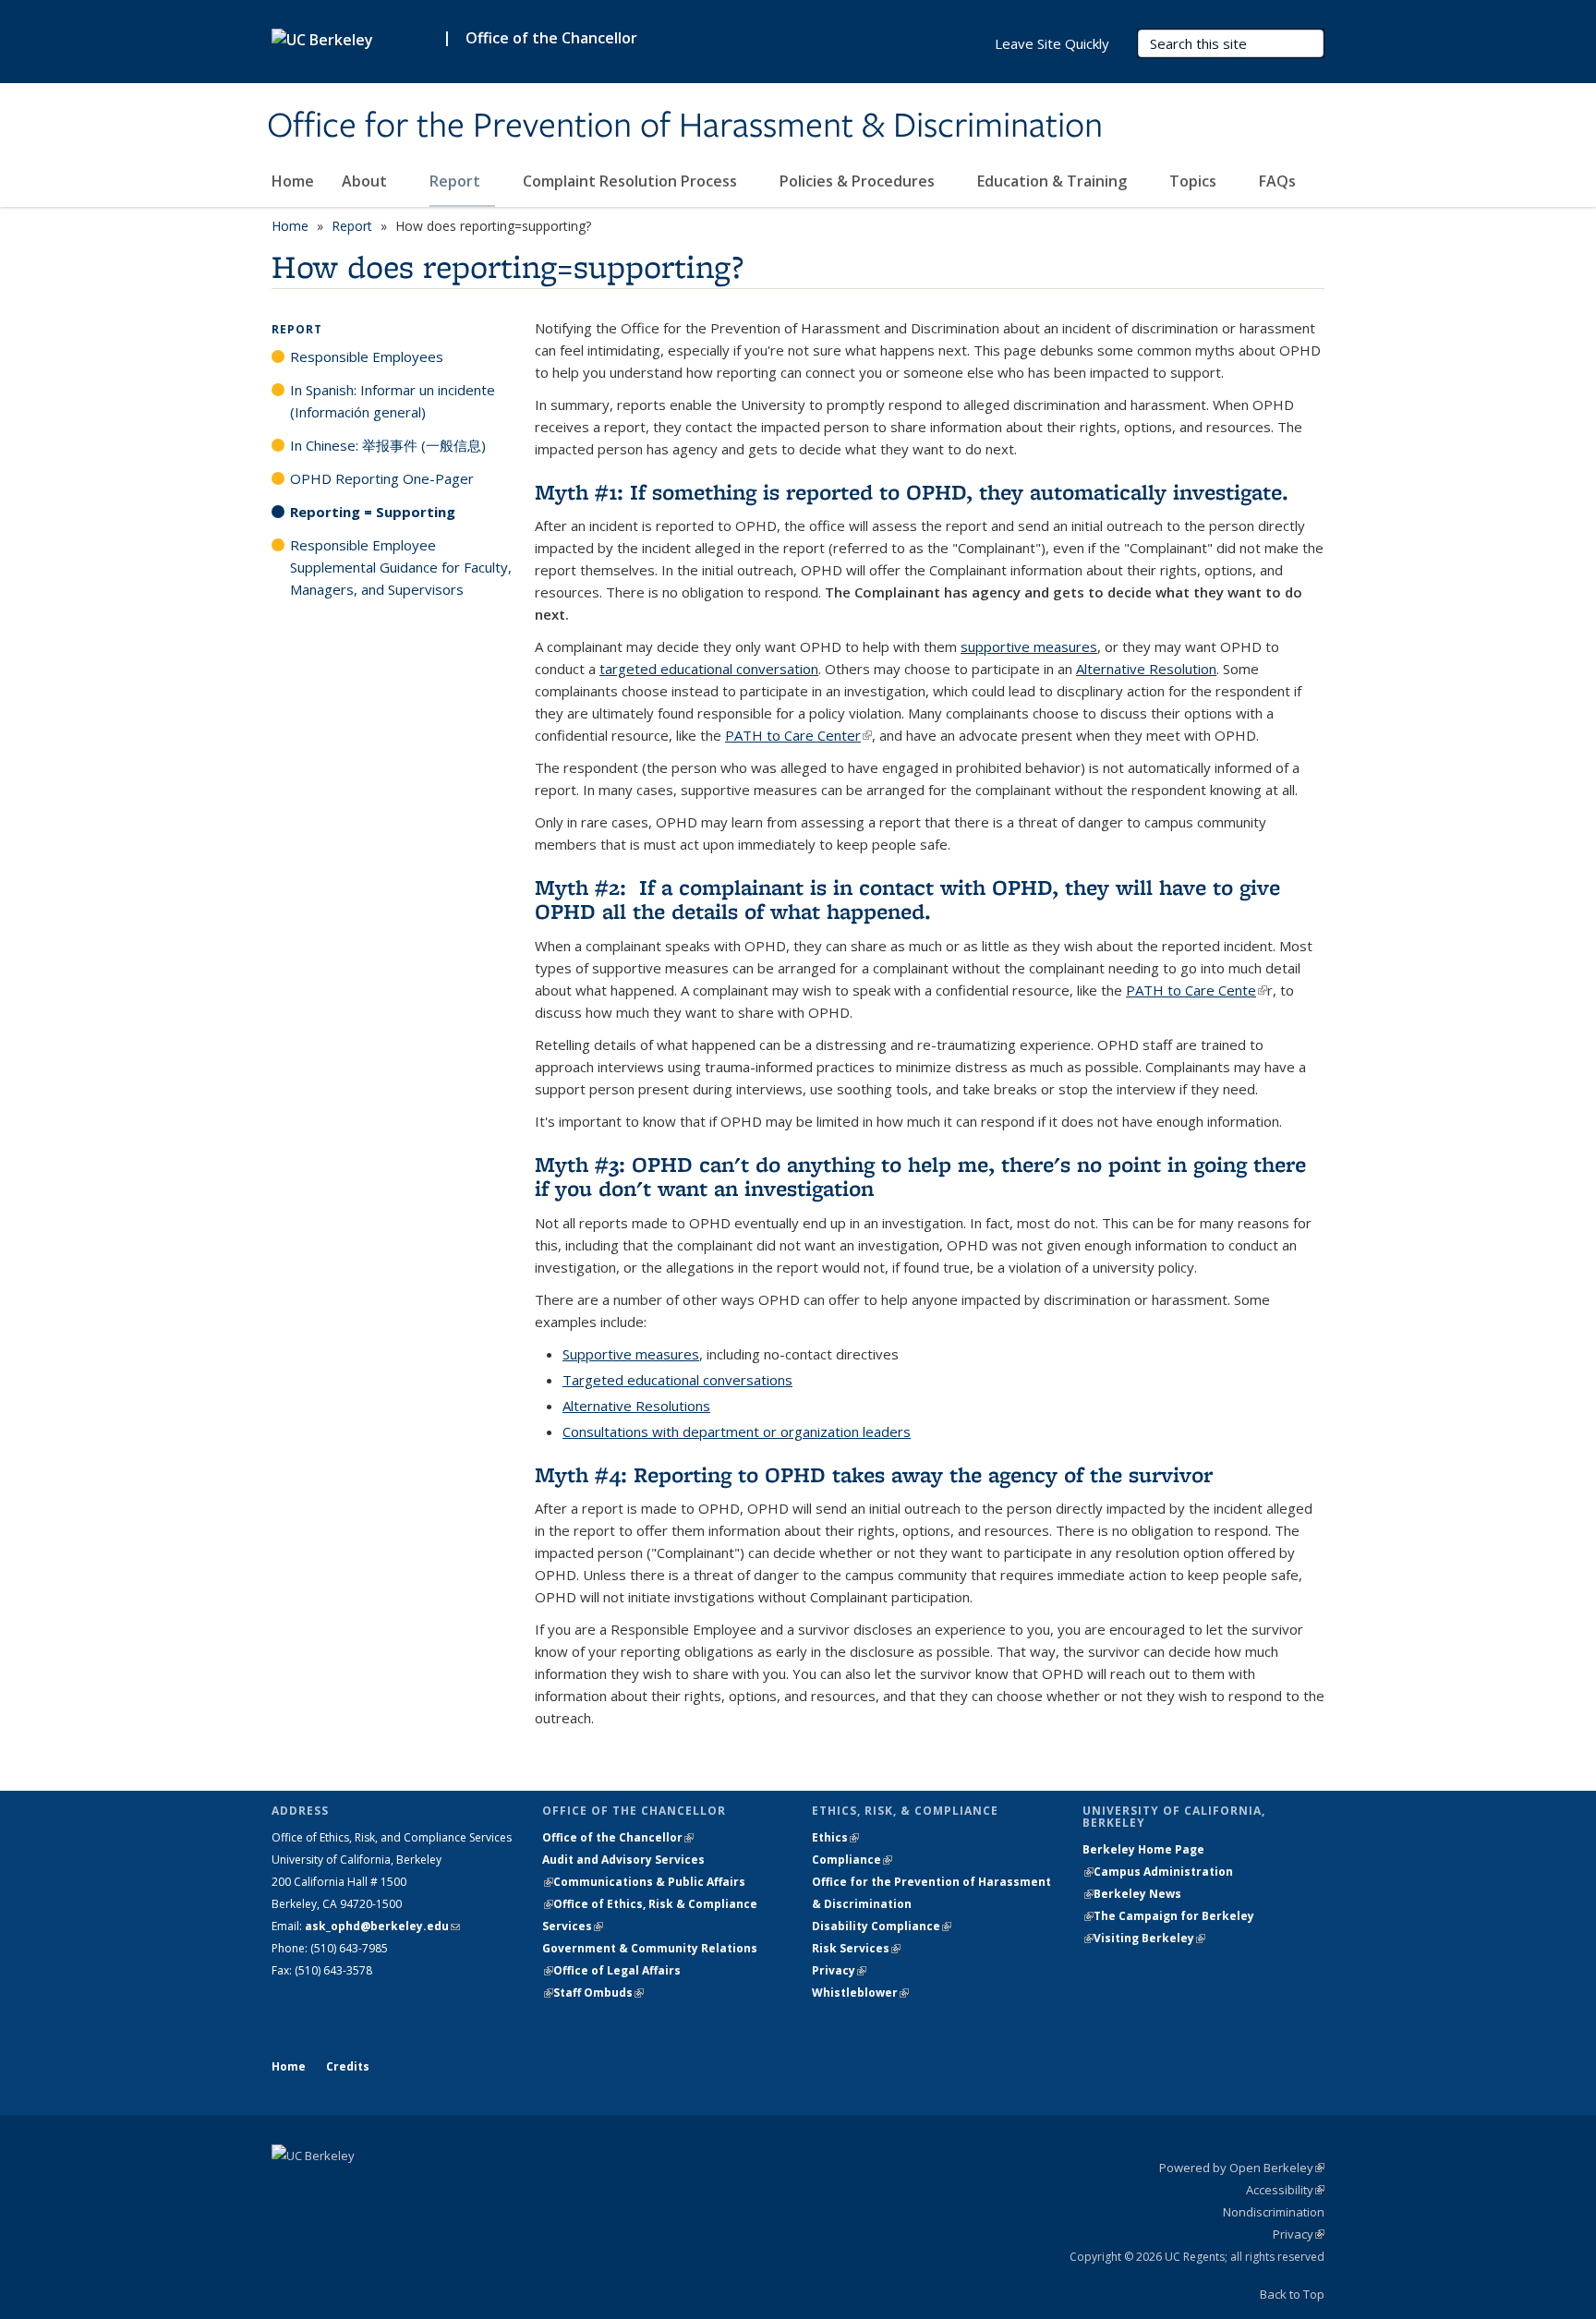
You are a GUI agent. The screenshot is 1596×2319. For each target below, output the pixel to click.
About (366, 181)
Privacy (839, 1970)
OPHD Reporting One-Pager (382, 478)
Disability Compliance (882, 1926)
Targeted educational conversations (677, 1380)
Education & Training (1054, 181)
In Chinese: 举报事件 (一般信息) (388, 445)
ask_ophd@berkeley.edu (382, 1926)
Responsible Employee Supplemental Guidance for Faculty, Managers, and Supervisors (401, 567)
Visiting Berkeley (1149, 1938)
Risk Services (856, 1948)
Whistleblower (860, 1993)
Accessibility (1285, 2190)
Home (293, 181)
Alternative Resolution (1146, 669)
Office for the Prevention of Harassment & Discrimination (685, 127)
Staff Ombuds (598, 1993)
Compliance (852, 1860)
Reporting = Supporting (373, 512)
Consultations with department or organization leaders (737, 1431)
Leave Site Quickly (1052, 43)
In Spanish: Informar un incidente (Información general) (393, 401)
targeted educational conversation (709, 669)
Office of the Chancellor (551, 38)
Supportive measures (631, 1354)
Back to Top (1292, 2294)
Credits (348, 2066)
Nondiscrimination (1274, 2212)
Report (457, 181)
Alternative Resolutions (636, 1406)
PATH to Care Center (798, 735)
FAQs (1277, 181)
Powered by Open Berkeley (1242, 2168)
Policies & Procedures (859, 181)
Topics (1195, 181)
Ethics (835, 1837)
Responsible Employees (367, 356)
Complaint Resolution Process (632, 181)
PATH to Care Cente (1197, 990)
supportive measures (1029, 646)
